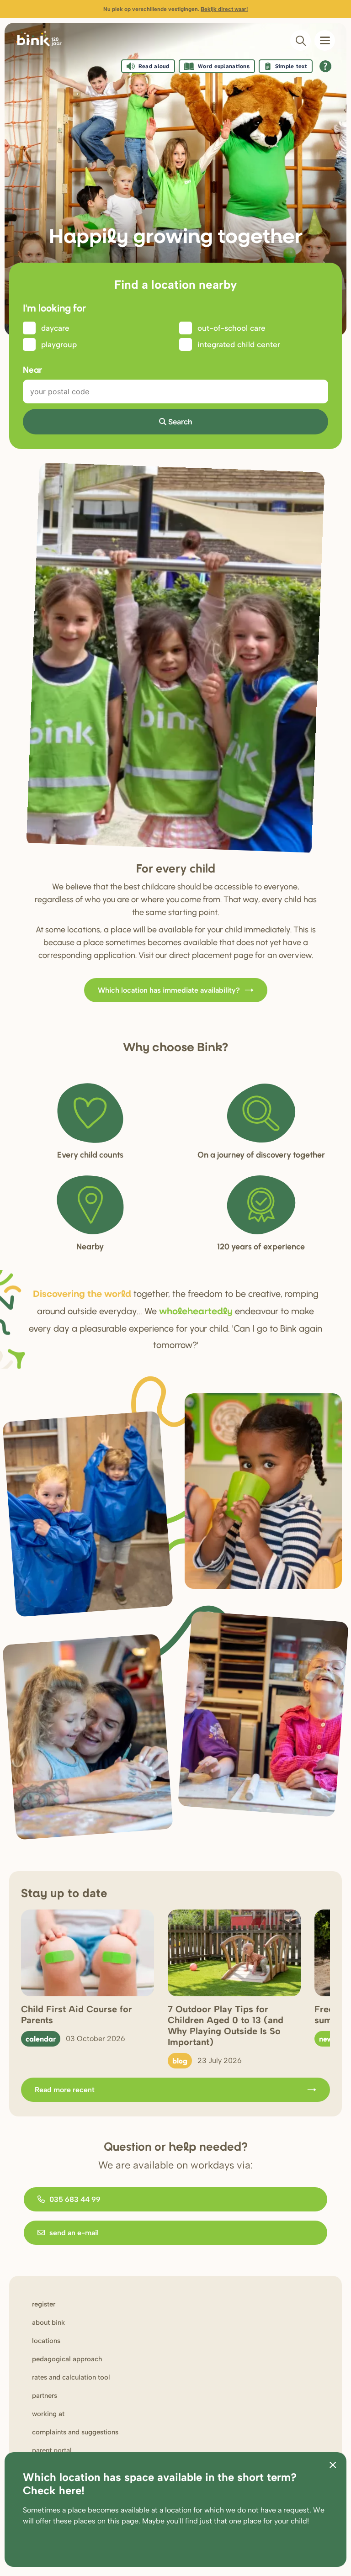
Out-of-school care (231, 328)
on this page (118, 2521)
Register (44, 2304)
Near (32, 369)
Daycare (55, 328)
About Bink (48, 2322)
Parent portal (52, 2450)
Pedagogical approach (67, 2359)
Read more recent (65, 2090)
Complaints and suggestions (75, 2432)
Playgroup (59, 344)
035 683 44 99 (75, 2199)
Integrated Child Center (239, 344)
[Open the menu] (325, 40)
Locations (46, 2341)
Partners (45, 2396)
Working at (48, 2414)
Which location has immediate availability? (169, 990)
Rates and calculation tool (71, 2377)
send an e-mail (74, 2233)
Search (180, 422)
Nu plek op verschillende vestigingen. (175, 9)
